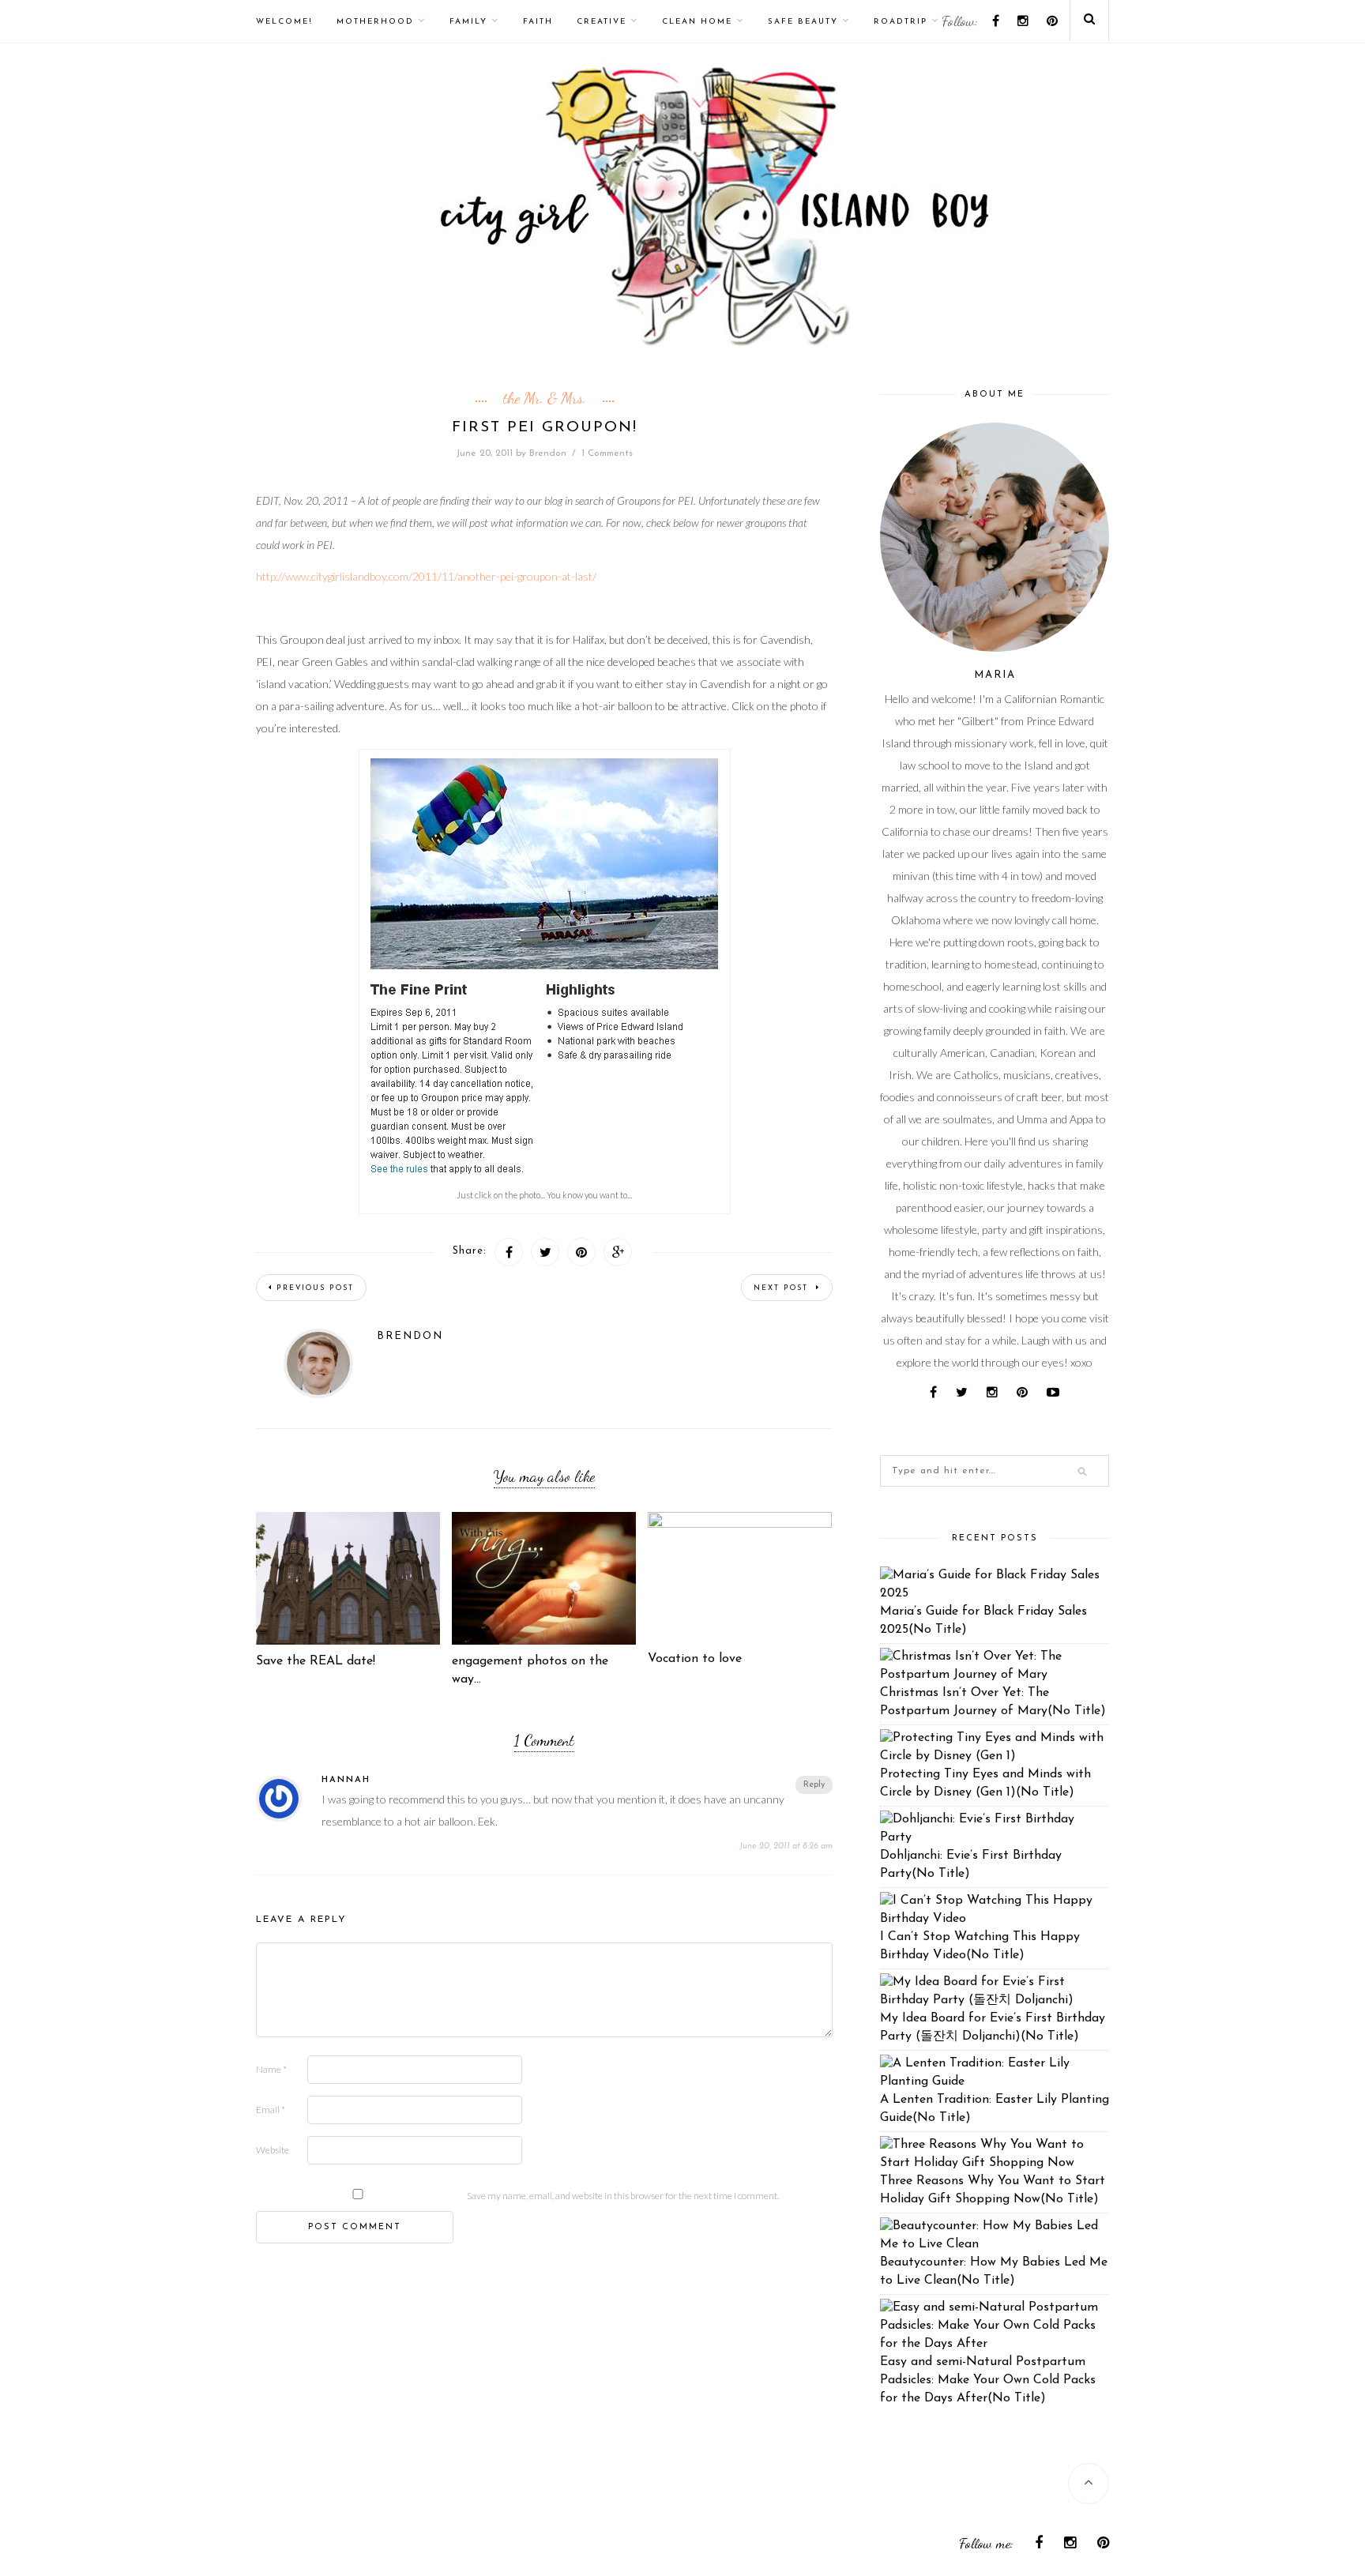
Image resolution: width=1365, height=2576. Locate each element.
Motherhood (375, 22)
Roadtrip (901, 22)
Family (468, 22)
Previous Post (315, 1288)
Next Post (783, 1288)
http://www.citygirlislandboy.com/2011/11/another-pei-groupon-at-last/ (426, 576)
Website (273, 2150)
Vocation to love (695, 1659)
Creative (602, 22)
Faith (538, 22)
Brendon (548, 453)
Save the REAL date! (316, 1661)
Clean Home (697, 22)
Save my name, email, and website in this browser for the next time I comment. (623, 2196)
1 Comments (607, 453)
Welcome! (284, 22)
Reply (814, 1785)
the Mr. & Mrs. (545, 398)
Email (271, 2110)
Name (271, 2069)
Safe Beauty (803, 22)
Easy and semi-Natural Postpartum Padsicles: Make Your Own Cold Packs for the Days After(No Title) (988, 2380)
